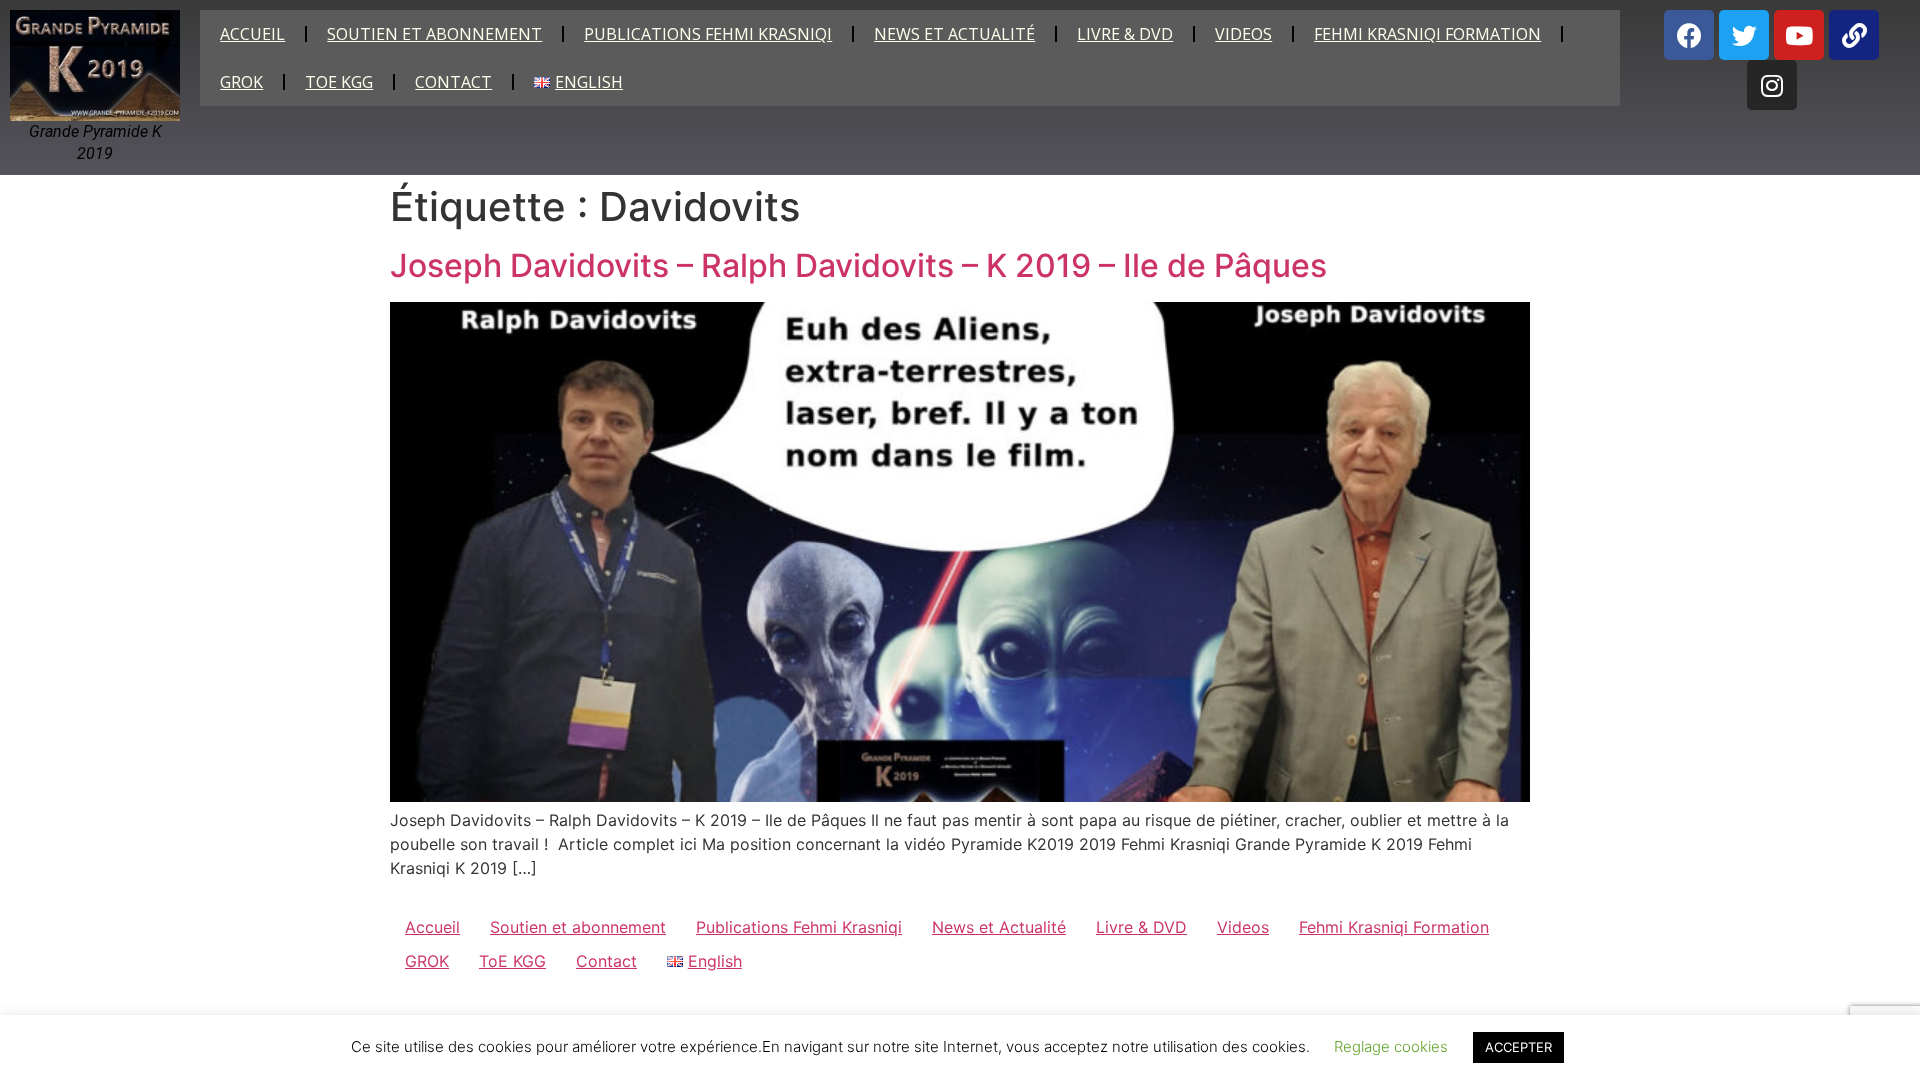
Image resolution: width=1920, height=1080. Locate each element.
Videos (1243, 34)
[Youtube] (1799, 35)
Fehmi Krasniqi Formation (1427, 34)
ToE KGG (339, 82)
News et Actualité (954, 34)
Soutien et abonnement (434, 34)
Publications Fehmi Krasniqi (708, 34)
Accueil (252, 34)
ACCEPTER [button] (1518, 1047)
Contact (453, 82)
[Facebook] (1689, 35)
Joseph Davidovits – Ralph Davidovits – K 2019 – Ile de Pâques (858, 265)
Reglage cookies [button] (1391, 1046)
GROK (241, 82)
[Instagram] (1772, 85)
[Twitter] (1744, 35)
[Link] (1854, 35)
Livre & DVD (1125, 34)
